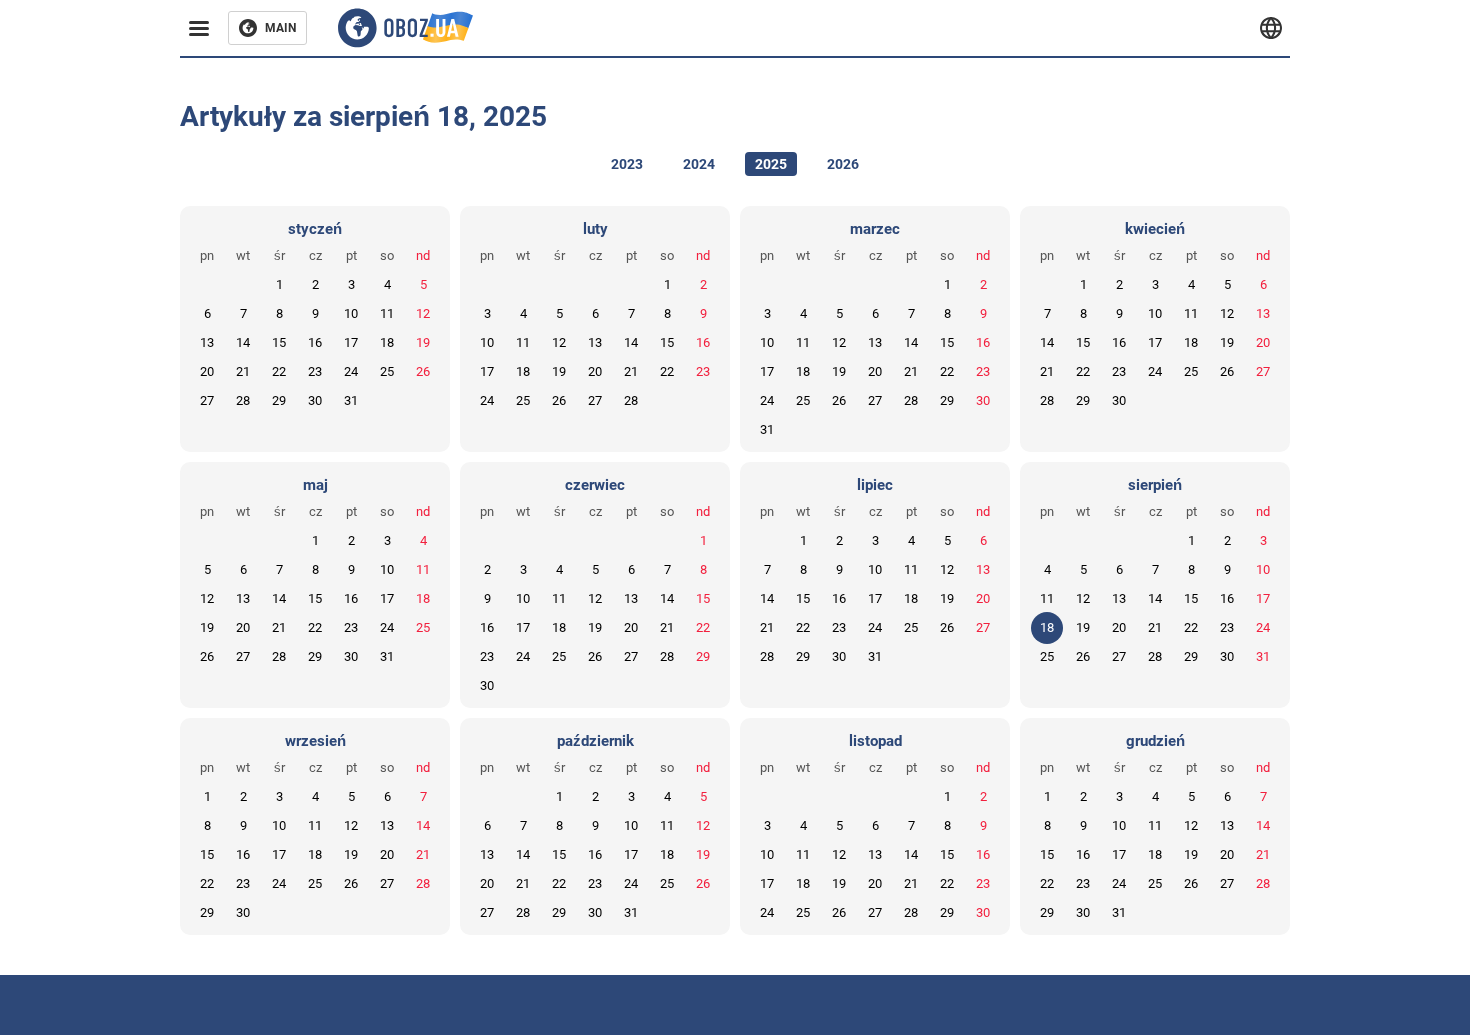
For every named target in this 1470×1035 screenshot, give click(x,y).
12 (423, 313)
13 (207, 342)
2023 (627, 164)
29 (279, 400)
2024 (699, 164)
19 (423, 342)
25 (387, 371)
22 (279, 371)
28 (243, 400)
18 (387, 342)
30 (315, 400)
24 (351, 371)
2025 (771, 164)
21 (243, 371)
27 (207, 400)
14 (243, 342)
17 (351, 342)
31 (351, 400)
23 (315, 371)
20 (207, 371)
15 (279, 342)
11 (387, 313)
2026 (843, 164)
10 (351, 313)
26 (423, 371)
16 (315, 342)
